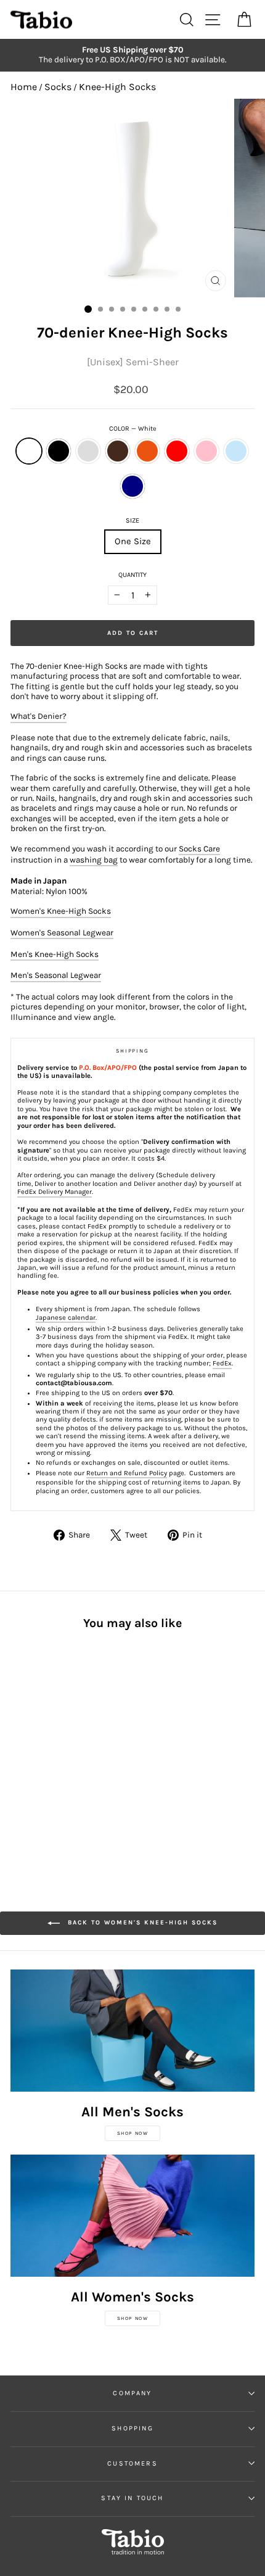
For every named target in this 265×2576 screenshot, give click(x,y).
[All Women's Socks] (132, 2216)
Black (59, 451)
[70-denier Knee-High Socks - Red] (88, 1752)
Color (133, 429)
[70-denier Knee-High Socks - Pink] (18, 1764)
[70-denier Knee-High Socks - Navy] (46, 1764)
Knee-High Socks (117, 87)
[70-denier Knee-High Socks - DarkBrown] (60, 1752)
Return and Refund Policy (127, 1473)
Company (132, 2393)
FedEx (222, 1363)
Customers (132, 2463)
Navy (132, 486)
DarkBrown (118, 451)
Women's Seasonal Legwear (62, 933)
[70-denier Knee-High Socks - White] (18, 1752)
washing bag (94, 860)
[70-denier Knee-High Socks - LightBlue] (32, 1764)
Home (24, 87)
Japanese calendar (66, 1318)
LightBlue (236, 451)
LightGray (88, 451)
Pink (206, 451)
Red (177, 451)
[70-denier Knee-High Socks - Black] (32, 1752)
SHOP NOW (133, 2133)
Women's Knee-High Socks (61, 911)
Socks (58, 87)
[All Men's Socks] (132, 2031)
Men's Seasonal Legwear (56, 975)
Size (132, 520)
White (29, 451)
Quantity (132, 575)
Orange (147, 451)
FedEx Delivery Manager (55, 1192)
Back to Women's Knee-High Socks (141, 1923)
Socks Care (199, 849)
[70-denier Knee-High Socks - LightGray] (46, 1752)
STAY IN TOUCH (132, 2498)
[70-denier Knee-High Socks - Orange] (74, 1752)
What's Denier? (39, 716)
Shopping (132, 2428)
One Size (133, 541)
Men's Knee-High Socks (55, 954)
